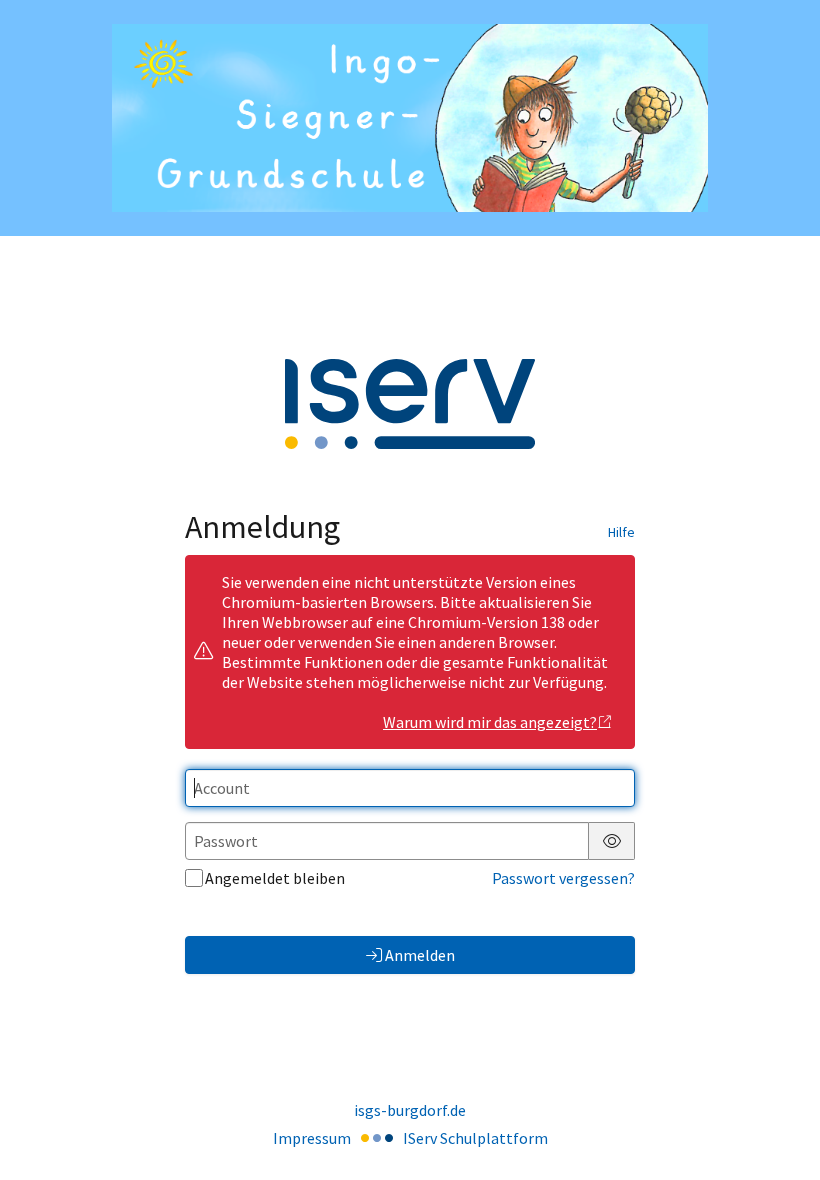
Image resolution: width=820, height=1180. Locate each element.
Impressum (312, 1138)
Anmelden (420, 955)
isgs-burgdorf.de (410, 1110)
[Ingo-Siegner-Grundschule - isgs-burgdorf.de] (410, 118)
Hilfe (621, 532)
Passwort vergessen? (563, 878)
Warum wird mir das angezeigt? (490, 722)
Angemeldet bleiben (275, 878)
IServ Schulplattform (475, 1138)
